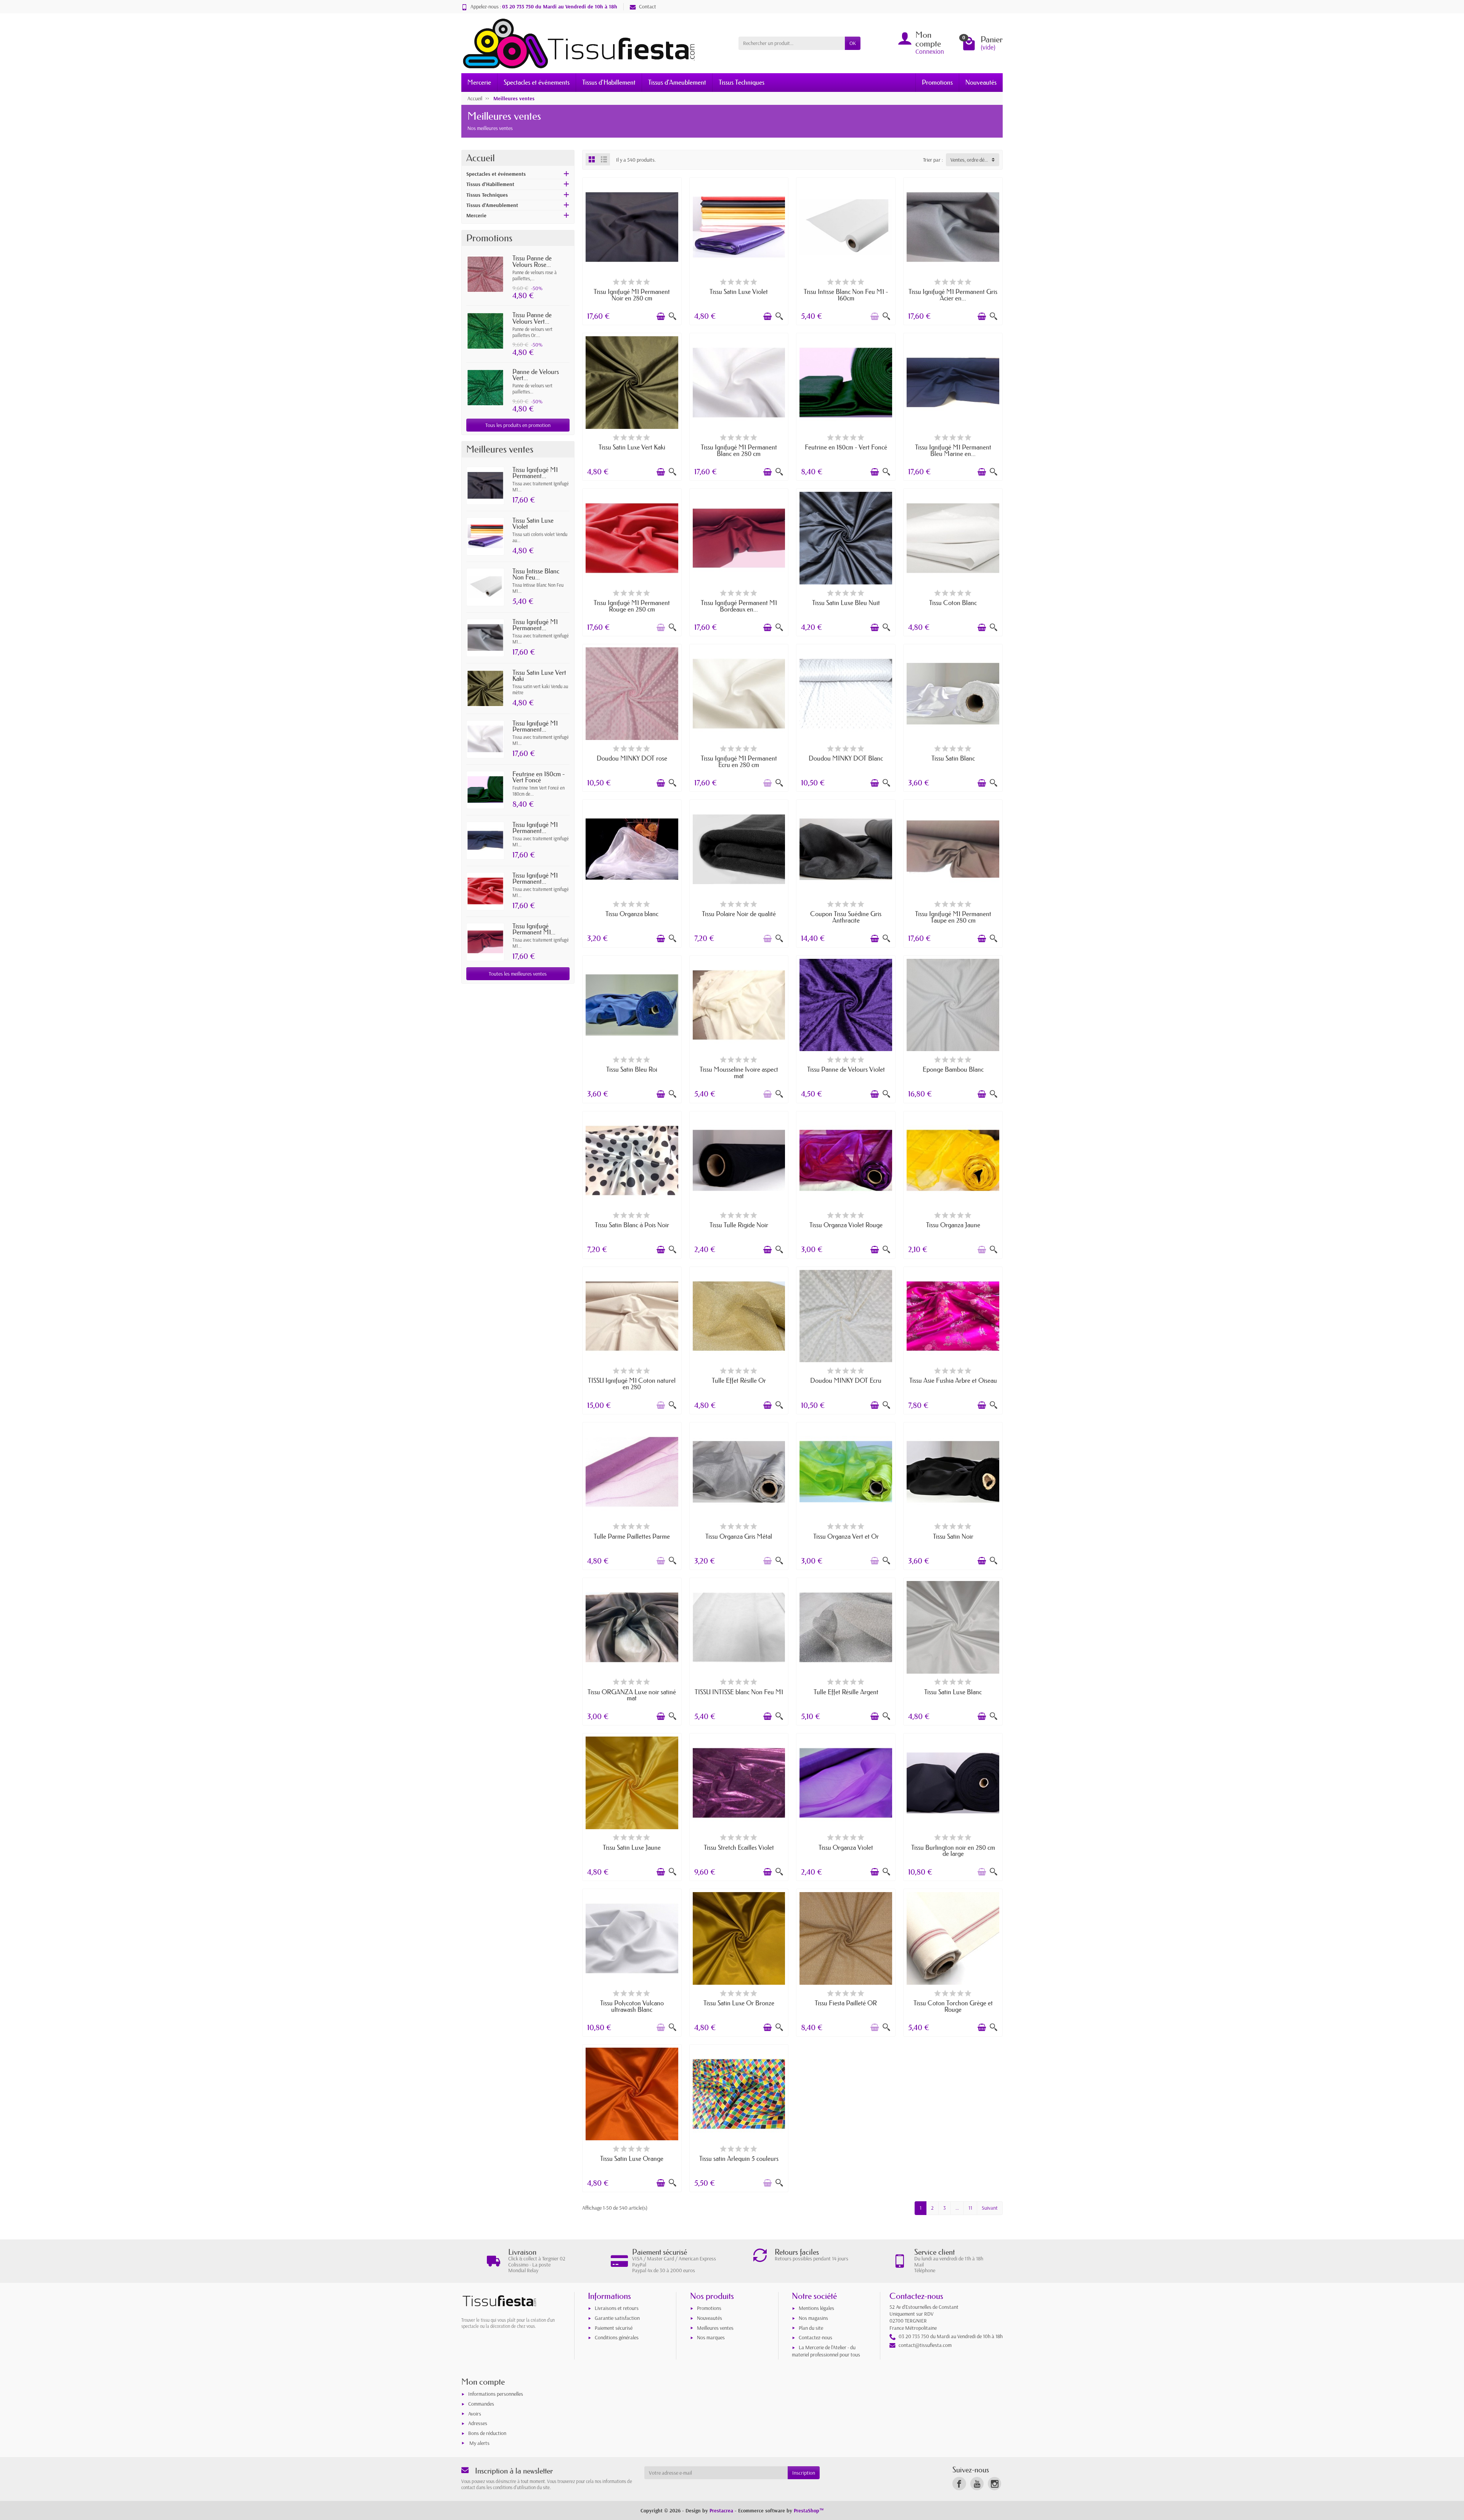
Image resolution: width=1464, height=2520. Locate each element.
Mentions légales (816, 2308)
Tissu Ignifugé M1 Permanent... (535, 473)
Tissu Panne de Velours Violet (846, 1069)
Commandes (481, 2404)
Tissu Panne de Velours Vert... (532, 318)
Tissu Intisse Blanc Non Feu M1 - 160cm (846, 295)
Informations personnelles (496, 2394)
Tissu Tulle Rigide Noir (739, 1225)
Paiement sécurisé (614, 2328)
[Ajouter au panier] (661, 316)
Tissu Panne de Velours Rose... (532, 261)
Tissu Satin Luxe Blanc (953, 1692)
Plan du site (811, 2328)
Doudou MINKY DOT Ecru (846, 1380)
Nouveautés (981, 82)
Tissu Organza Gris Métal (739, 1536)
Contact (648, 6)
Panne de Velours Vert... (536, 375)
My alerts (479, 2443)
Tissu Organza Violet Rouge (846, 1225)
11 (970, 2208)
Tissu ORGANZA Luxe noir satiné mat (632, 1695)
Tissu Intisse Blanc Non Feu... (536, 574)
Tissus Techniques (742, 82)
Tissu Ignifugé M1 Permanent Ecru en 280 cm (739, 761)
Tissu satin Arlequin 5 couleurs (739, 2158)
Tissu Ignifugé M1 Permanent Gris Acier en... (953, 295)
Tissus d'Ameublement (677, 82)
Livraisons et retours (617, 2308)
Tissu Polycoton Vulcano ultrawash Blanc (632, 2006)
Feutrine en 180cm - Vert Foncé (539, 777)
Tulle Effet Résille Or (739, 1380)
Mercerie (479, 82)
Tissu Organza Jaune (953, 1225)
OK (853, 43)
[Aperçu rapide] (673, 316)
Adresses (478, 2423)
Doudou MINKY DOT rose (632, 758)
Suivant (990, 2208)
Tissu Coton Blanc (953, 603)
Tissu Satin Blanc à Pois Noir (632, 1225)
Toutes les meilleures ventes (518, 974)
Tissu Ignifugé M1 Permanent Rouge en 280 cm (632, 606)
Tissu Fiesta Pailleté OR (846, 2003)
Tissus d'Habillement (609, 82)
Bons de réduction (487, 2433)
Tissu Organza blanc (632, 914)
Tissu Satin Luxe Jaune (632, 1847)
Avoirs (475, 2414)
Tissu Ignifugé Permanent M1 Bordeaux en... (739, 606)
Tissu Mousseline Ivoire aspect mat (739, 1072)
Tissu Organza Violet (846, 1847)
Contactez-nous (815, 2337)
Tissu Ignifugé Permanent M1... (534, 929)
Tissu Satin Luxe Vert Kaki (539, 676)
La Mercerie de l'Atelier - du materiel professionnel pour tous (826, 2351)
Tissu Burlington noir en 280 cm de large (953, 1851)
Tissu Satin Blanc (953, 758)
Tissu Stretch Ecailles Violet (739, 1847)
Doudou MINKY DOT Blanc (846, 758)
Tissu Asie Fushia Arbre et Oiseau (953, 1380)
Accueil (481, 158)
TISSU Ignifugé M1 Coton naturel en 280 (632, 1384)
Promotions (937, 82)
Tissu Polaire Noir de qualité (739, 914)
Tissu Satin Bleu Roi (632, 1069)
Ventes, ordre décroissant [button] (975, 160)
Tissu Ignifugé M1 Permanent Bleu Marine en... (953, 450)
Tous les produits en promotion (518, 425)
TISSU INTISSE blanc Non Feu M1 (739, 1692)
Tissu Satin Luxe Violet (533, 523)
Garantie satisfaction (617, 2318)
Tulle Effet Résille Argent (846, 1692)
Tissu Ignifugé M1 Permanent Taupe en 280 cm (953, 917)
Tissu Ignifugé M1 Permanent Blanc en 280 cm (739, 450)
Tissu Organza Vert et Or (846, 1536)
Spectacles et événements (537, 82)
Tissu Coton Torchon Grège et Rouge (953, 2006)
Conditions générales (617, 2337)
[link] (959, 2484)
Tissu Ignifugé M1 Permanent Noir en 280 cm (632, 295)
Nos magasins (813, 2318)
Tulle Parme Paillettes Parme (632, 1536)
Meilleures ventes (715, 2328)
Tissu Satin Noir (953, 1536)
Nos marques (711, 2337)
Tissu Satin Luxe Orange (632, 2158)
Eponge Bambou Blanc (953, 1069)
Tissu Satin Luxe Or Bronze (739, 2003)
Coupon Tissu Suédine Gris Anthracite (846, 917)
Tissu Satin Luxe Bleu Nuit (846, 603)
